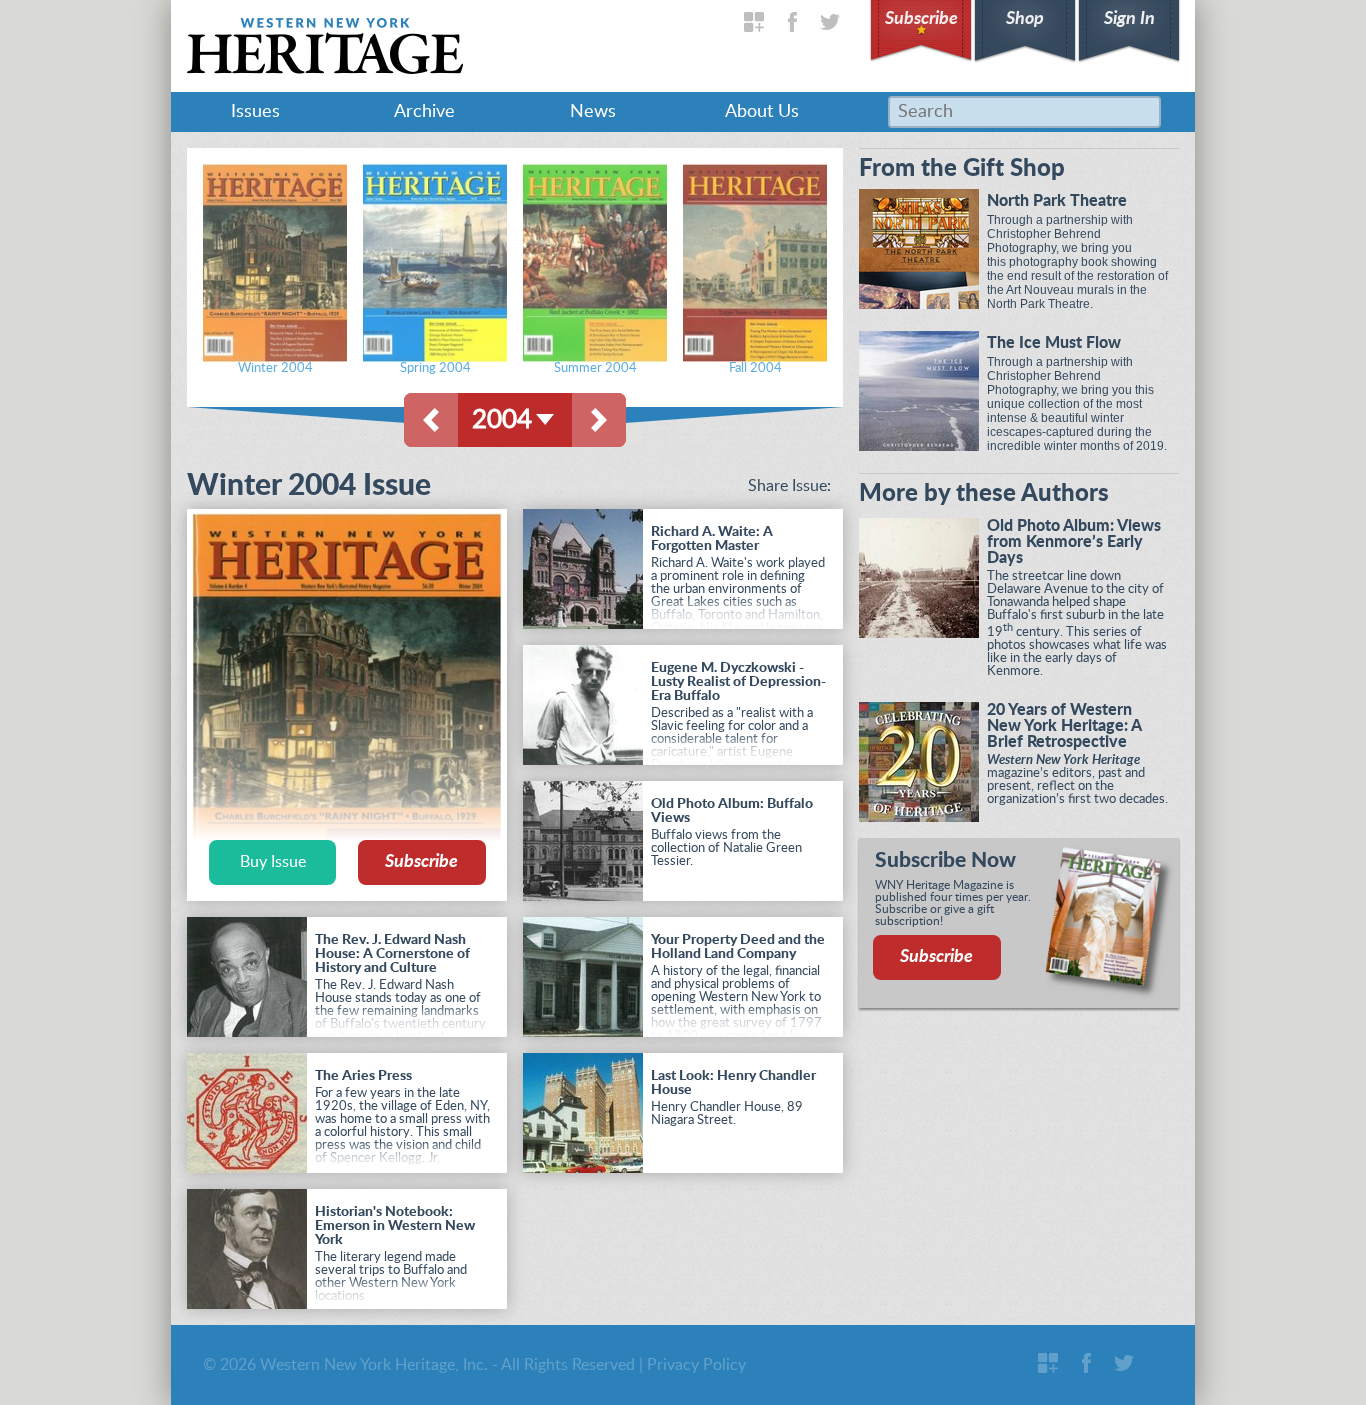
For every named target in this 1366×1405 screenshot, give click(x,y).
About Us (762, 112)
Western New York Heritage (325, 46)
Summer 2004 (595, 368)
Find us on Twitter (830, 22)
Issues (255, 112)
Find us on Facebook (792, 22)
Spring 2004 (435, 368)
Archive (424, 112)
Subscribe (921, 19)
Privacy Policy (696, 1365)
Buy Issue (273, 862)
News (593, 112)
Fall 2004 (755, 368)
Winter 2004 (275, 368)
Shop (1025, 19)
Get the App (754, 22)
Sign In (1129, 19)
